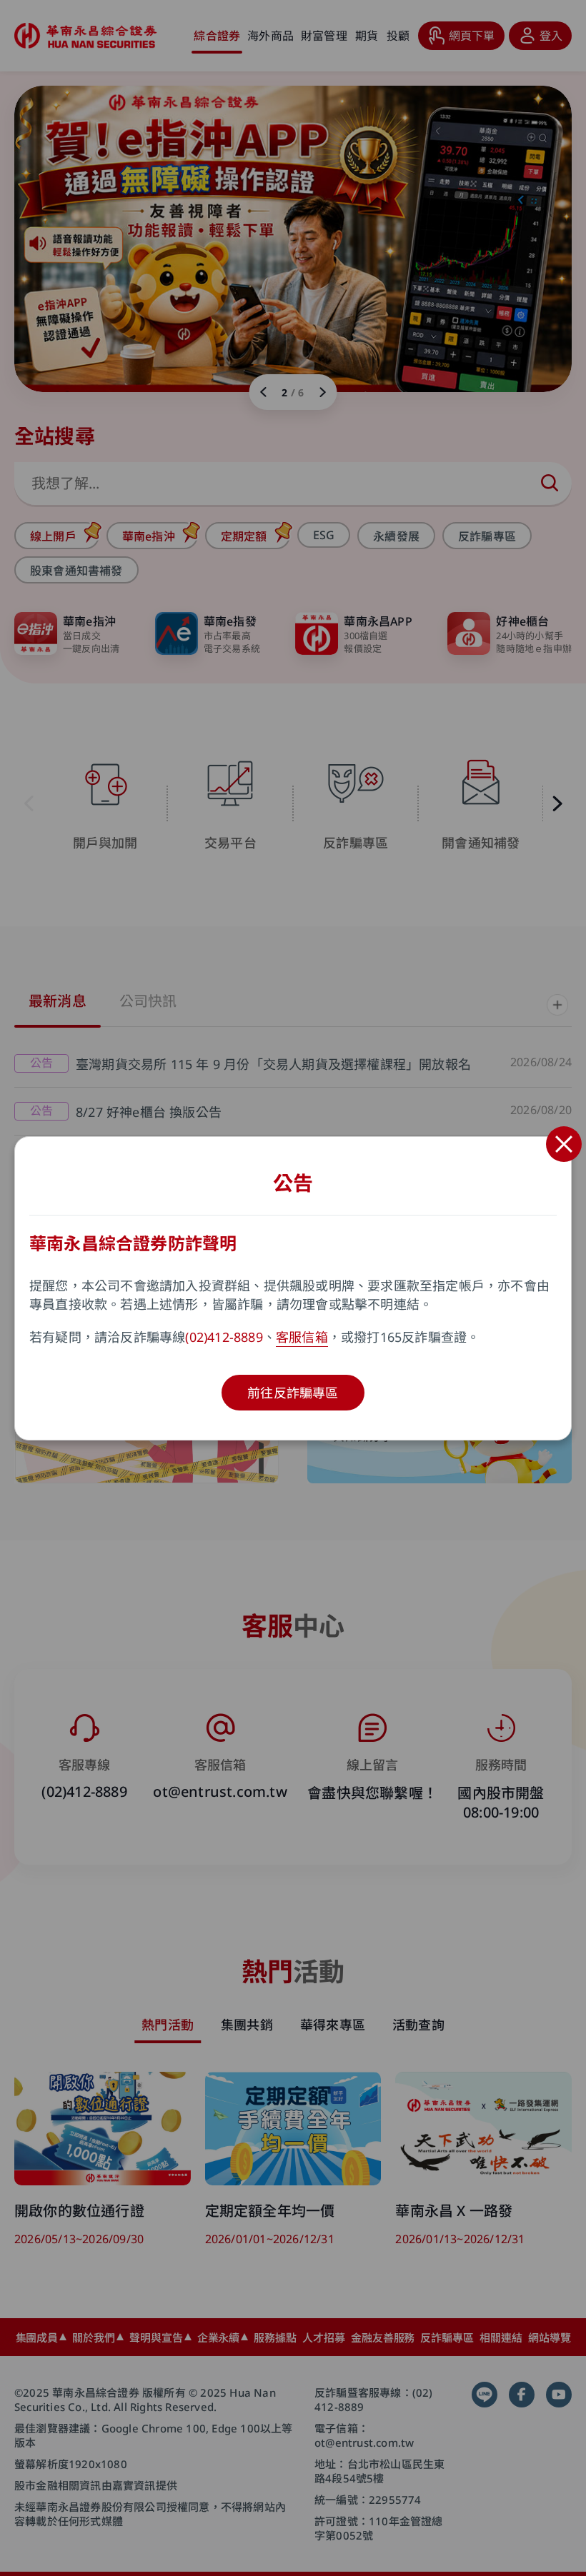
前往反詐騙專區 (293, 1393)
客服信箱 (302, 1337)
